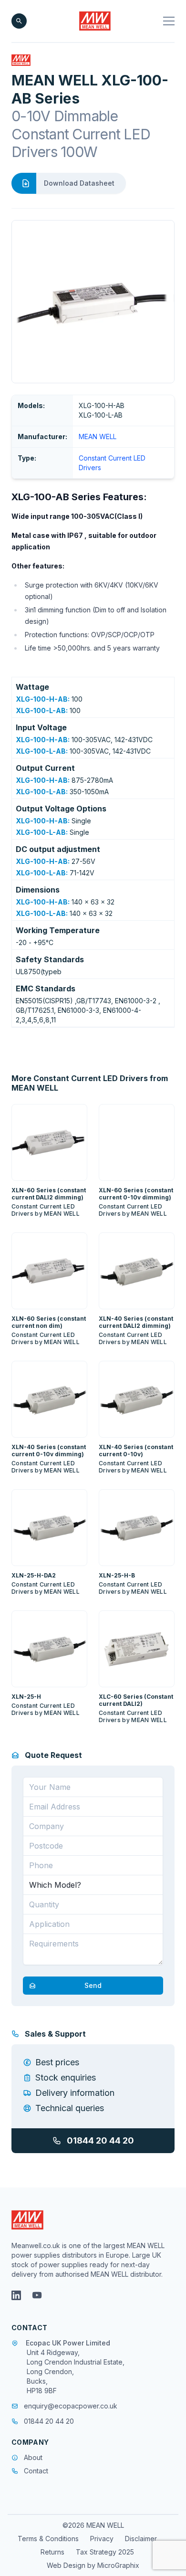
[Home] (95, 21)
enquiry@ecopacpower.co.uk (71, 2406)
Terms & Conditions (48, 2539)
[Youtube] (37, 2295)
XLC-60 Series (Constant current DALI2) (136, 1700)
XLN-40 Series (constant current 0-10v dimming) (49, 1451)
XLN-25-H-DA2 (34, 1575)
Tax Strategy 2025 (105, 2552)
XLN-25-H (26, 1697)
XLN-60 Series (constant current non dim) (49, 1322)
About (33, 2457)
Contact (36, 2471)
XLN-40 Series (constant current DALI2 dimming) (136, 1322)
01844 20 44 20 (100, 2140)
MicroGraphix (118, 2565)
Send (93, 1985)
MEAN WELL (98, 436)
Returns (52, 2552)
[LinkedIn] (16, 2295)
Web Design (67, 2565)
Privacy (102, 2539)
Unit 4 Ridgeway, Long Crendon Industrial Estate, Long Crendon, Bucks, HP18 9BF (76, 2371)
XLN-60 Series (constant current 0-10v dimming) (136, 1194)
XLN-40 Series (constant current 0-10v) (136, 1451)
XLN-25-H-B (117, 1575)
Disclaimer (141, 2539)
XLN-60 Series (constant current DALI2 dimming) (49, 1194)
